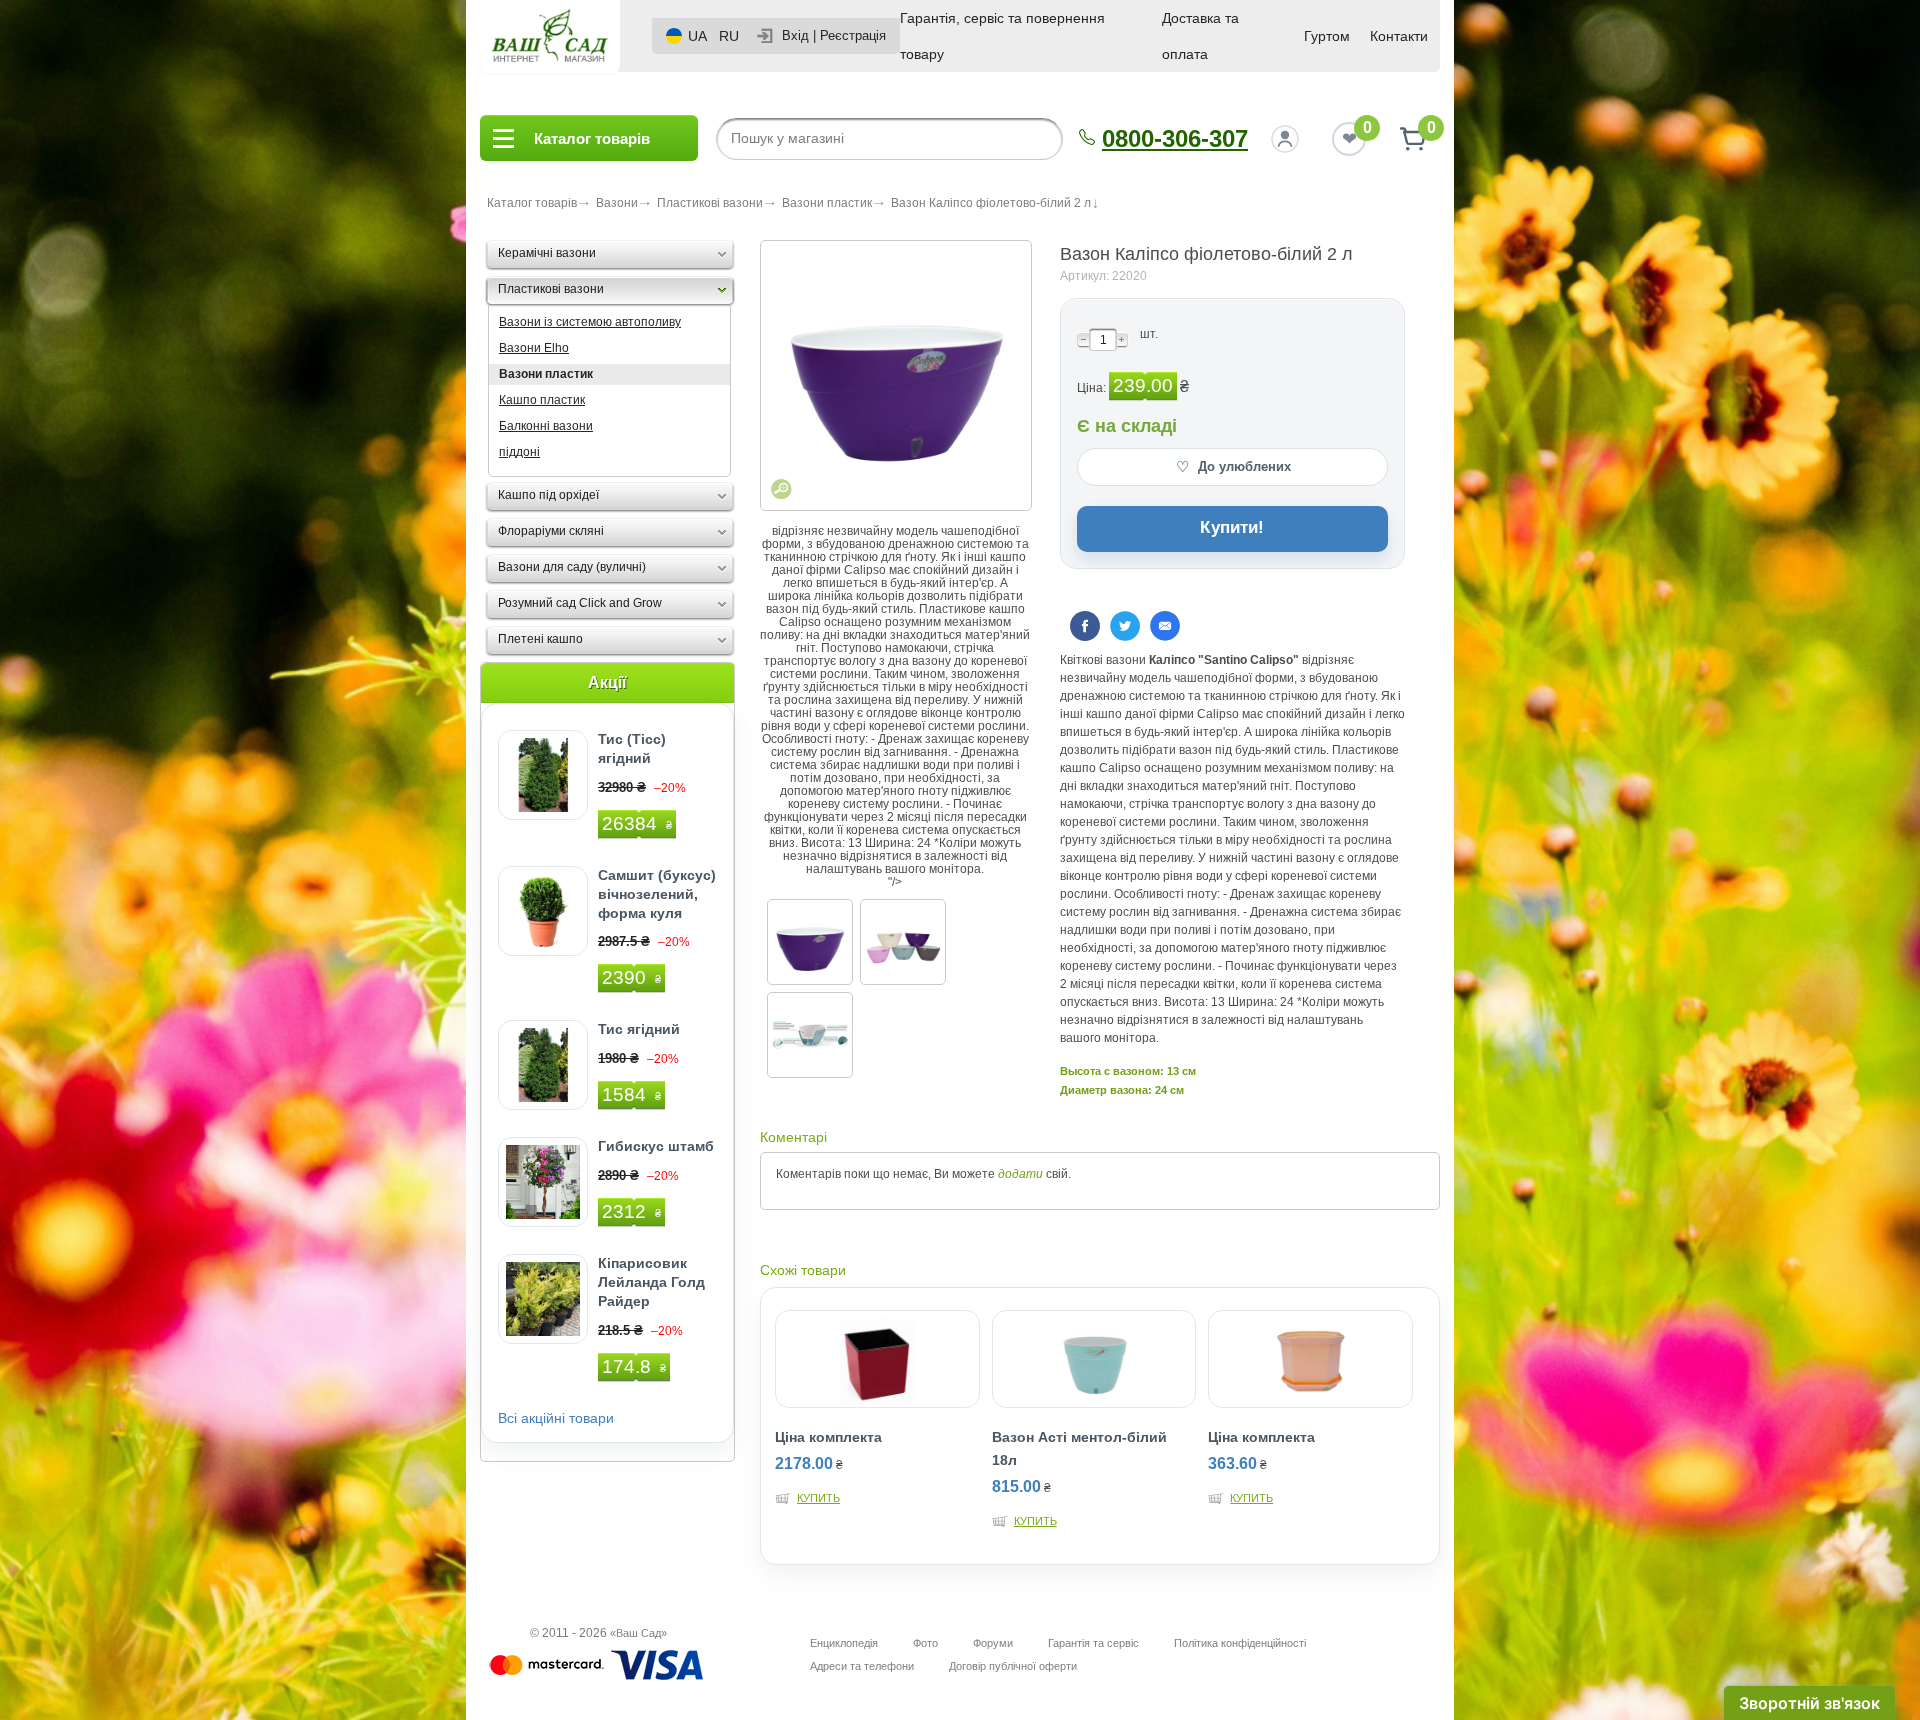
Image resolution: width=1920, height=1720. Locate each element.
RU (729, 36)
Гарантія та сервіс (1093, 1643)
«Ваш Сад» (638, 1633)
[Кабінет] (1285, 139)
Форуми (993, 1643)
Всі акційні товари (556, 1418)
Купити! (1232, 527)
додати (1020, 1174)
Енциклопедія (844, 1643)
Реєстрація (853, 35)
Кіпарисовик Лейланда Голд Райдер (651, 1282)
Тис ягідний (639, 1029)
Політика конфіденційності (1240, 1643)
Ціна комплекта (828, 1437)
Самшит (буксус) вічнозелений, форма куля (657, 894)
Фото (925, 1643)
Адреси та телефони (862, 1666)
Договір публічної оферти (1013, 1666)
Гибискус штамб (656, 1146)
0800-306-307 (1175, 138)
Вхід (795, 35)
